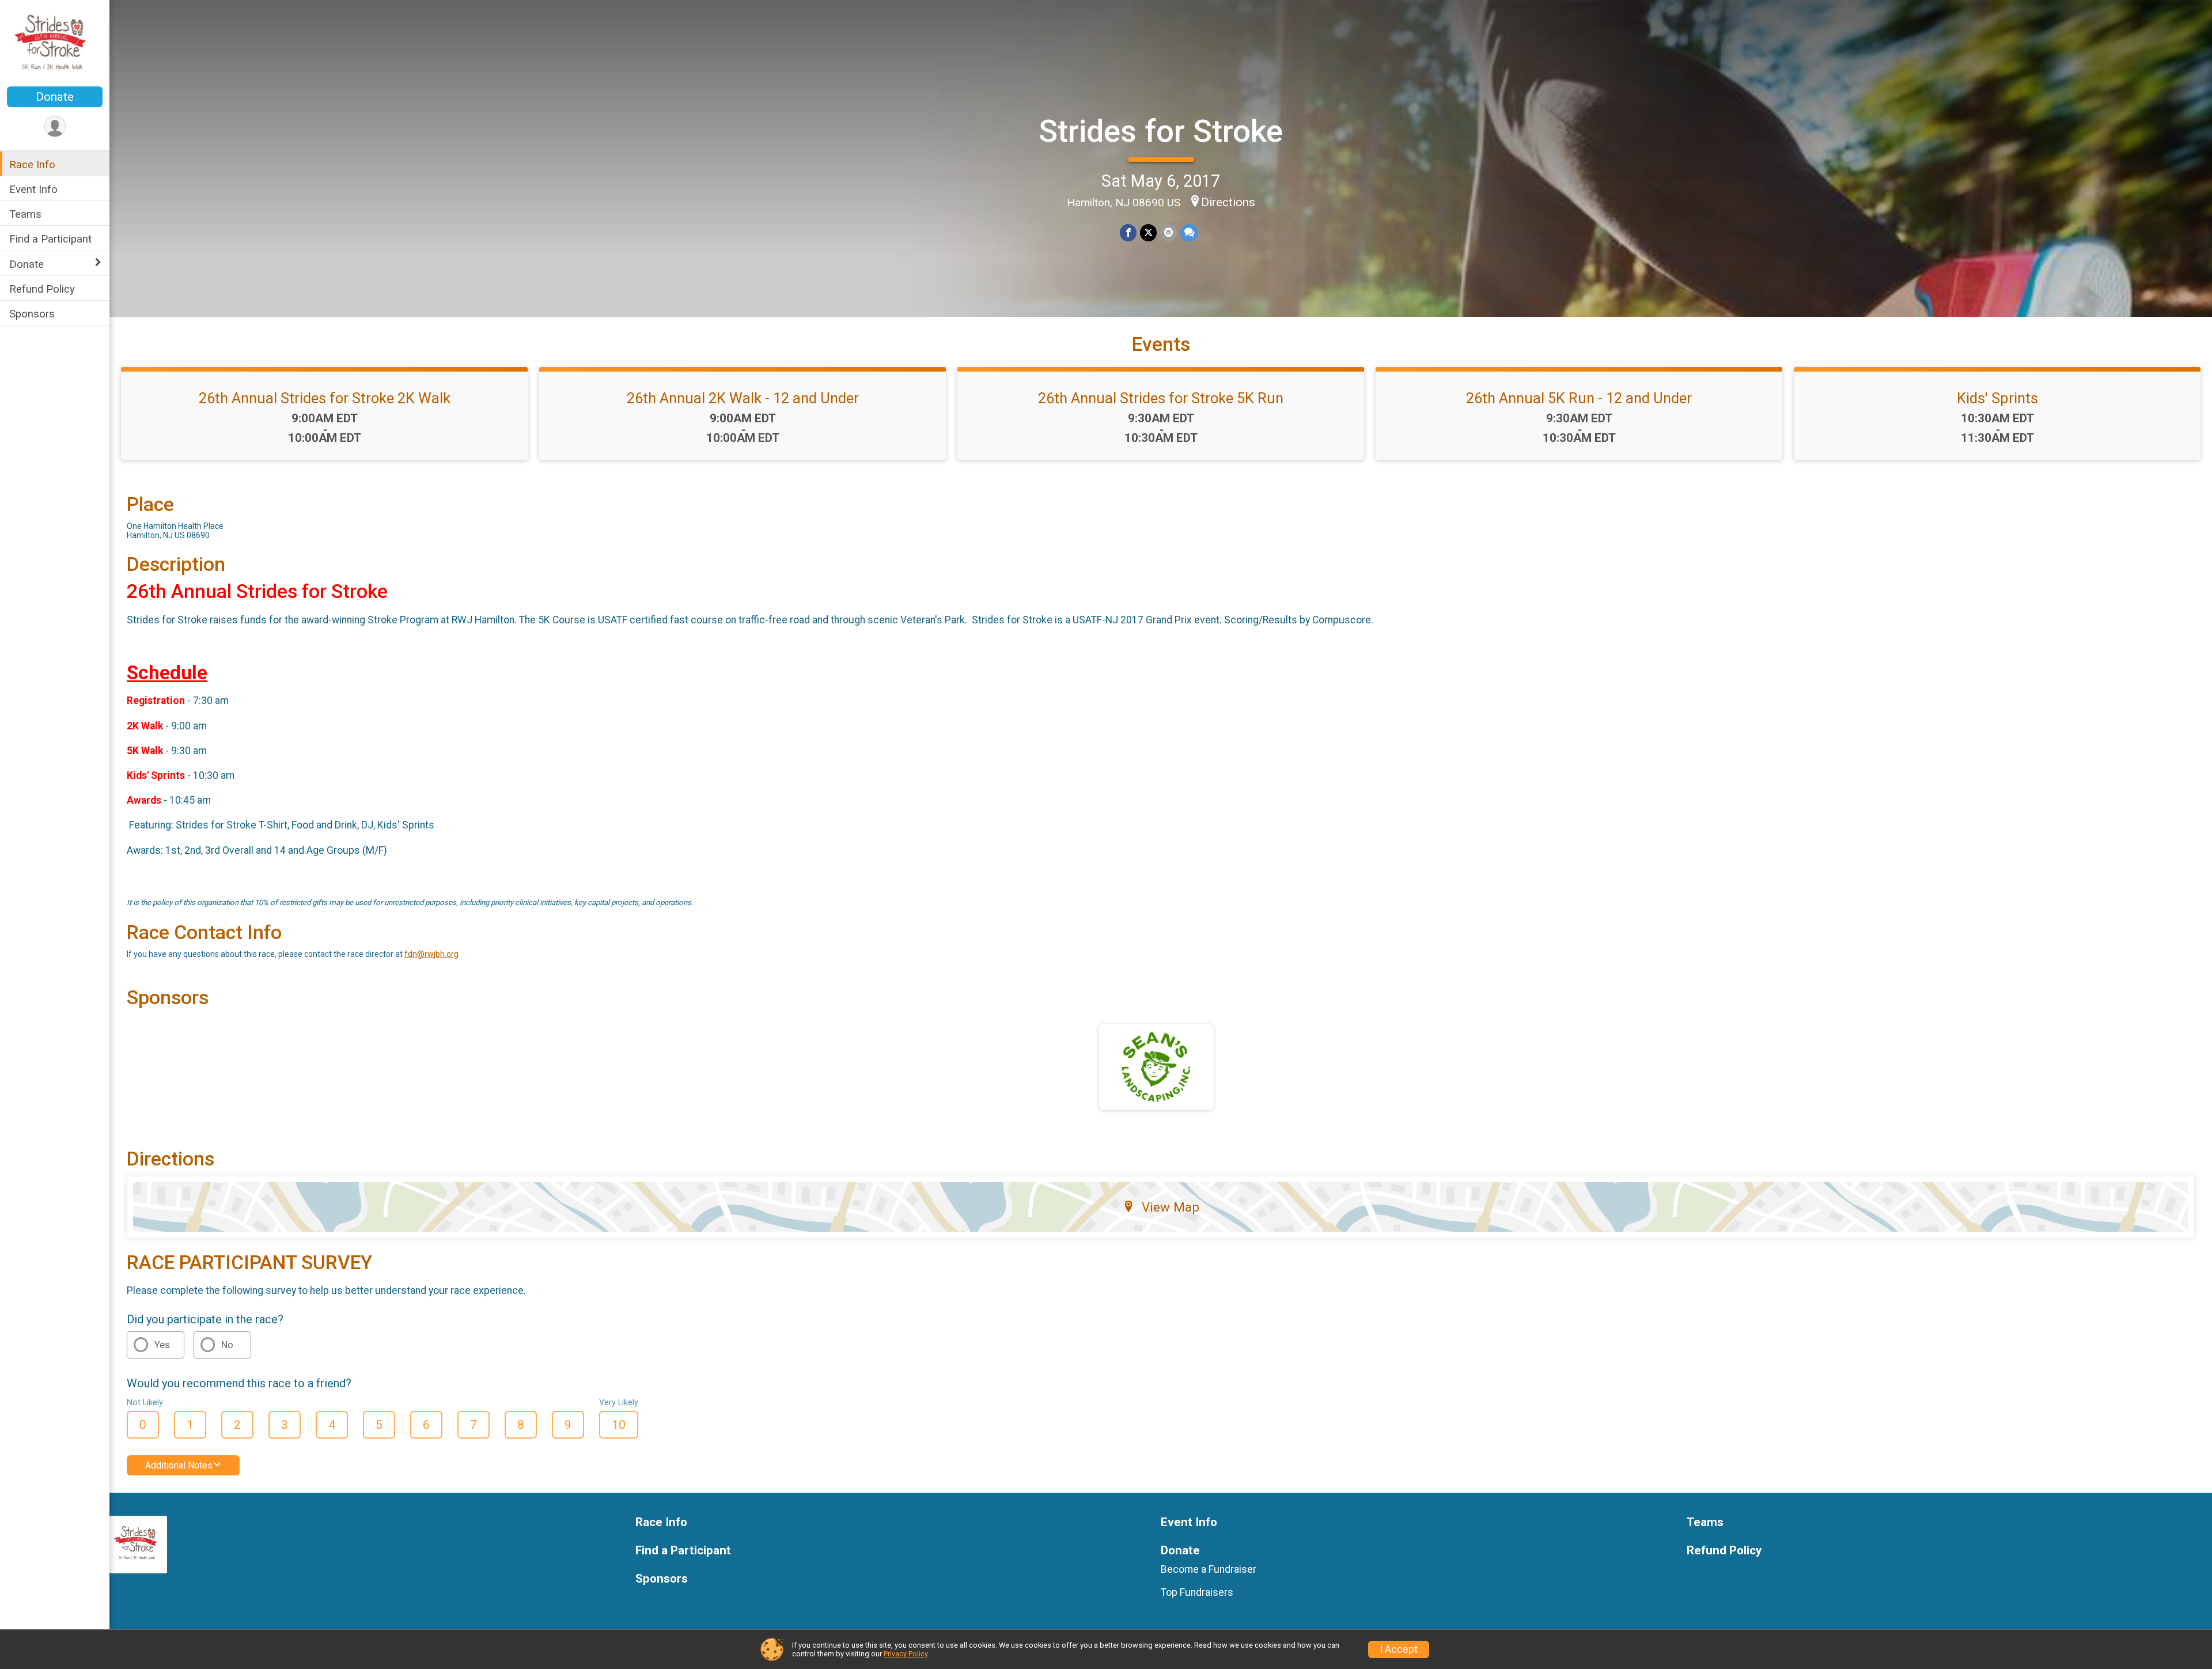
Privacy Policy (906, 1654)
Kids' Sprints (1997, 398)
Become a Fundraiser (1209, 1569)
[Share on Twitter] (1148, 232)
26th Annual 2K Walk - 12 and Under (743, 398)
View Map (1171, 1207)
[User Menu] (55, 126)
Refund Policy (42, 288)
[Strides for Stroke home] (54, 44)
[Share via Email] (1169, 232)
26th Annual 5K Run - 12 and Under (1579, 398)
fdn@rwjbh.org (431, 954)
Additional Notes (179, 1465)
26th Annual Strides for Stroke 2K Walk (325, 398)
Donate (55, 97)
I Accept (1399, 1649)
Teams (25, 214)
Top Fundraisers (1197, 1592)
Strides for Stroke (1161, 131)
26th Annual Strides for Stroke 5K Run (1161, 398)
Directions (1228, 202)
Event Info (33, 189)
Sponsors (32, 313)
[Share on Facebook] (1128, 232)
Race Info (32, 164)
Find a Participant (50, 239)
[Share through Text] (1189, 232)
